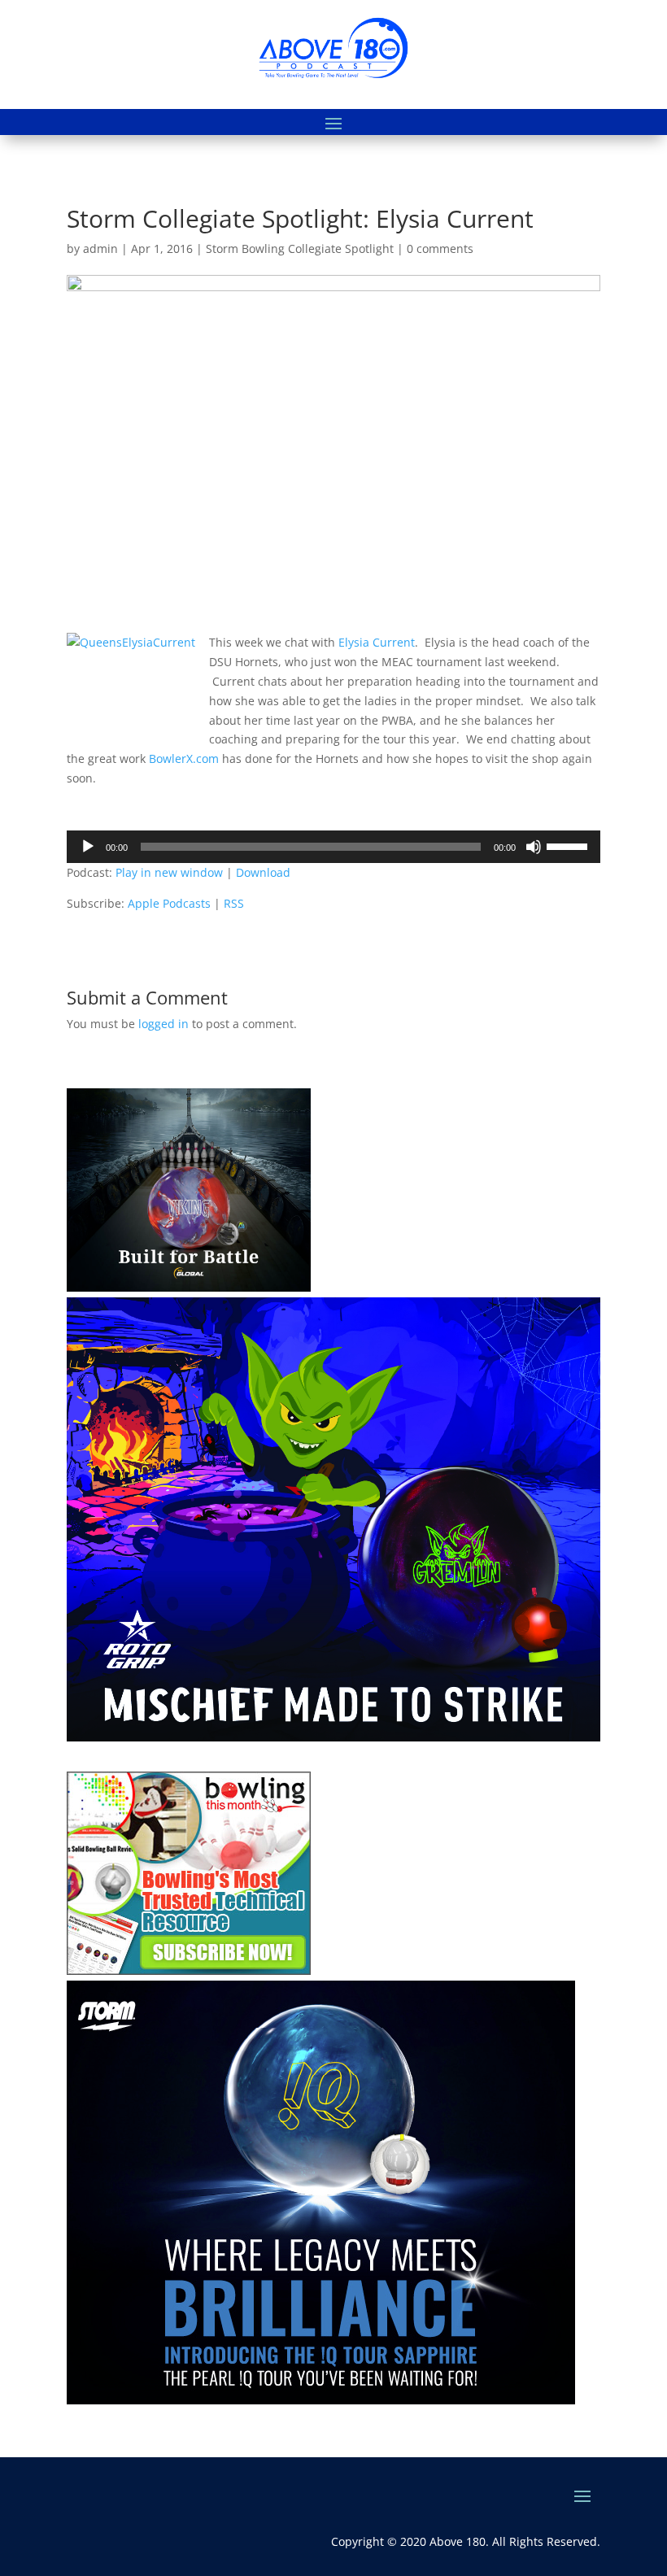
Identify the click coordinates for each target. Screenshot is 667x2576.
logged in (163, 1024)
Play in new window (169, 872)
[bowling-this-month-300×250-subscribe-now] (189, 1970)
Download (263, 872)
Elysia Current (377, 642)
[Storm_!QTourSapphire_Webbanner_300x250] (321, 2400)
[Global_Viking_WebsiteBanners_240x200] (189, 1287)
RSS (234, 903)
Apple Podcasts (169, 903)
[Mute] (534, 847)
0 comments (440, 248)
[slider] (569, 845)
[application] (333, 847)
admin (100, 248)
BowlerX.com (184, 758)
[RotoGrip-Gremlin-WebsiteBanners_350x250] (333, 1737)
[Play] (88, 847)
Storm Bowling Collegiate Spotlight (300, 248)
